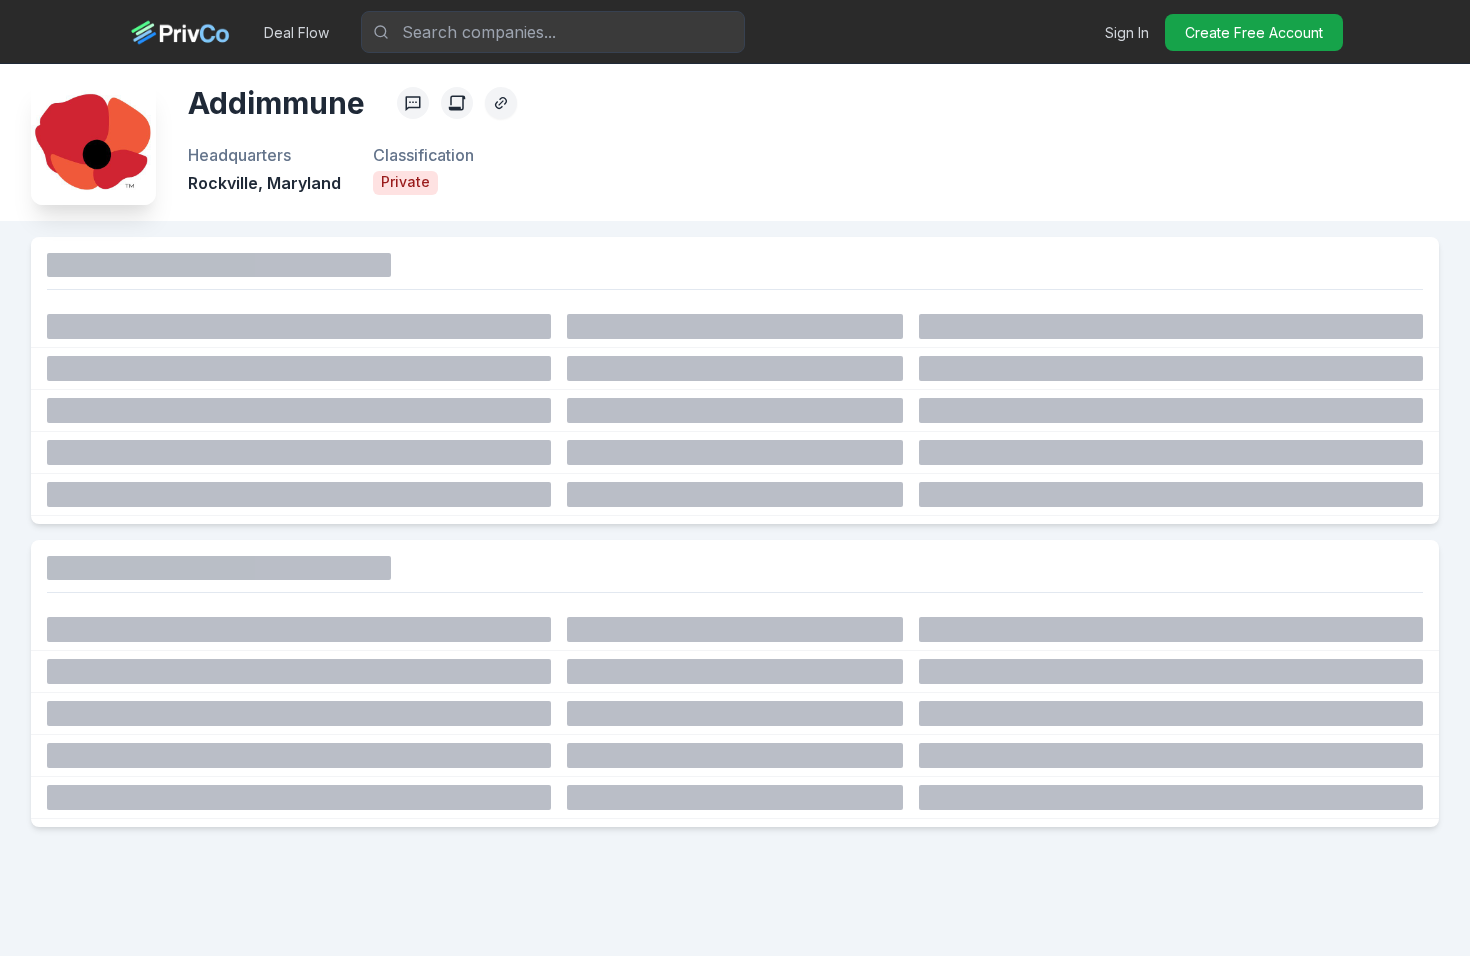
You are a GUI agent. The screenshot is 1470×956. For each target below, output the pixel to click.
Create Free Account (1254, 32)
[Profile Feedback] (413, 103)
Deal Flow (296, 32)
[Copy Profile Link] (501, 103)
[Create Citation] (457, 103)
